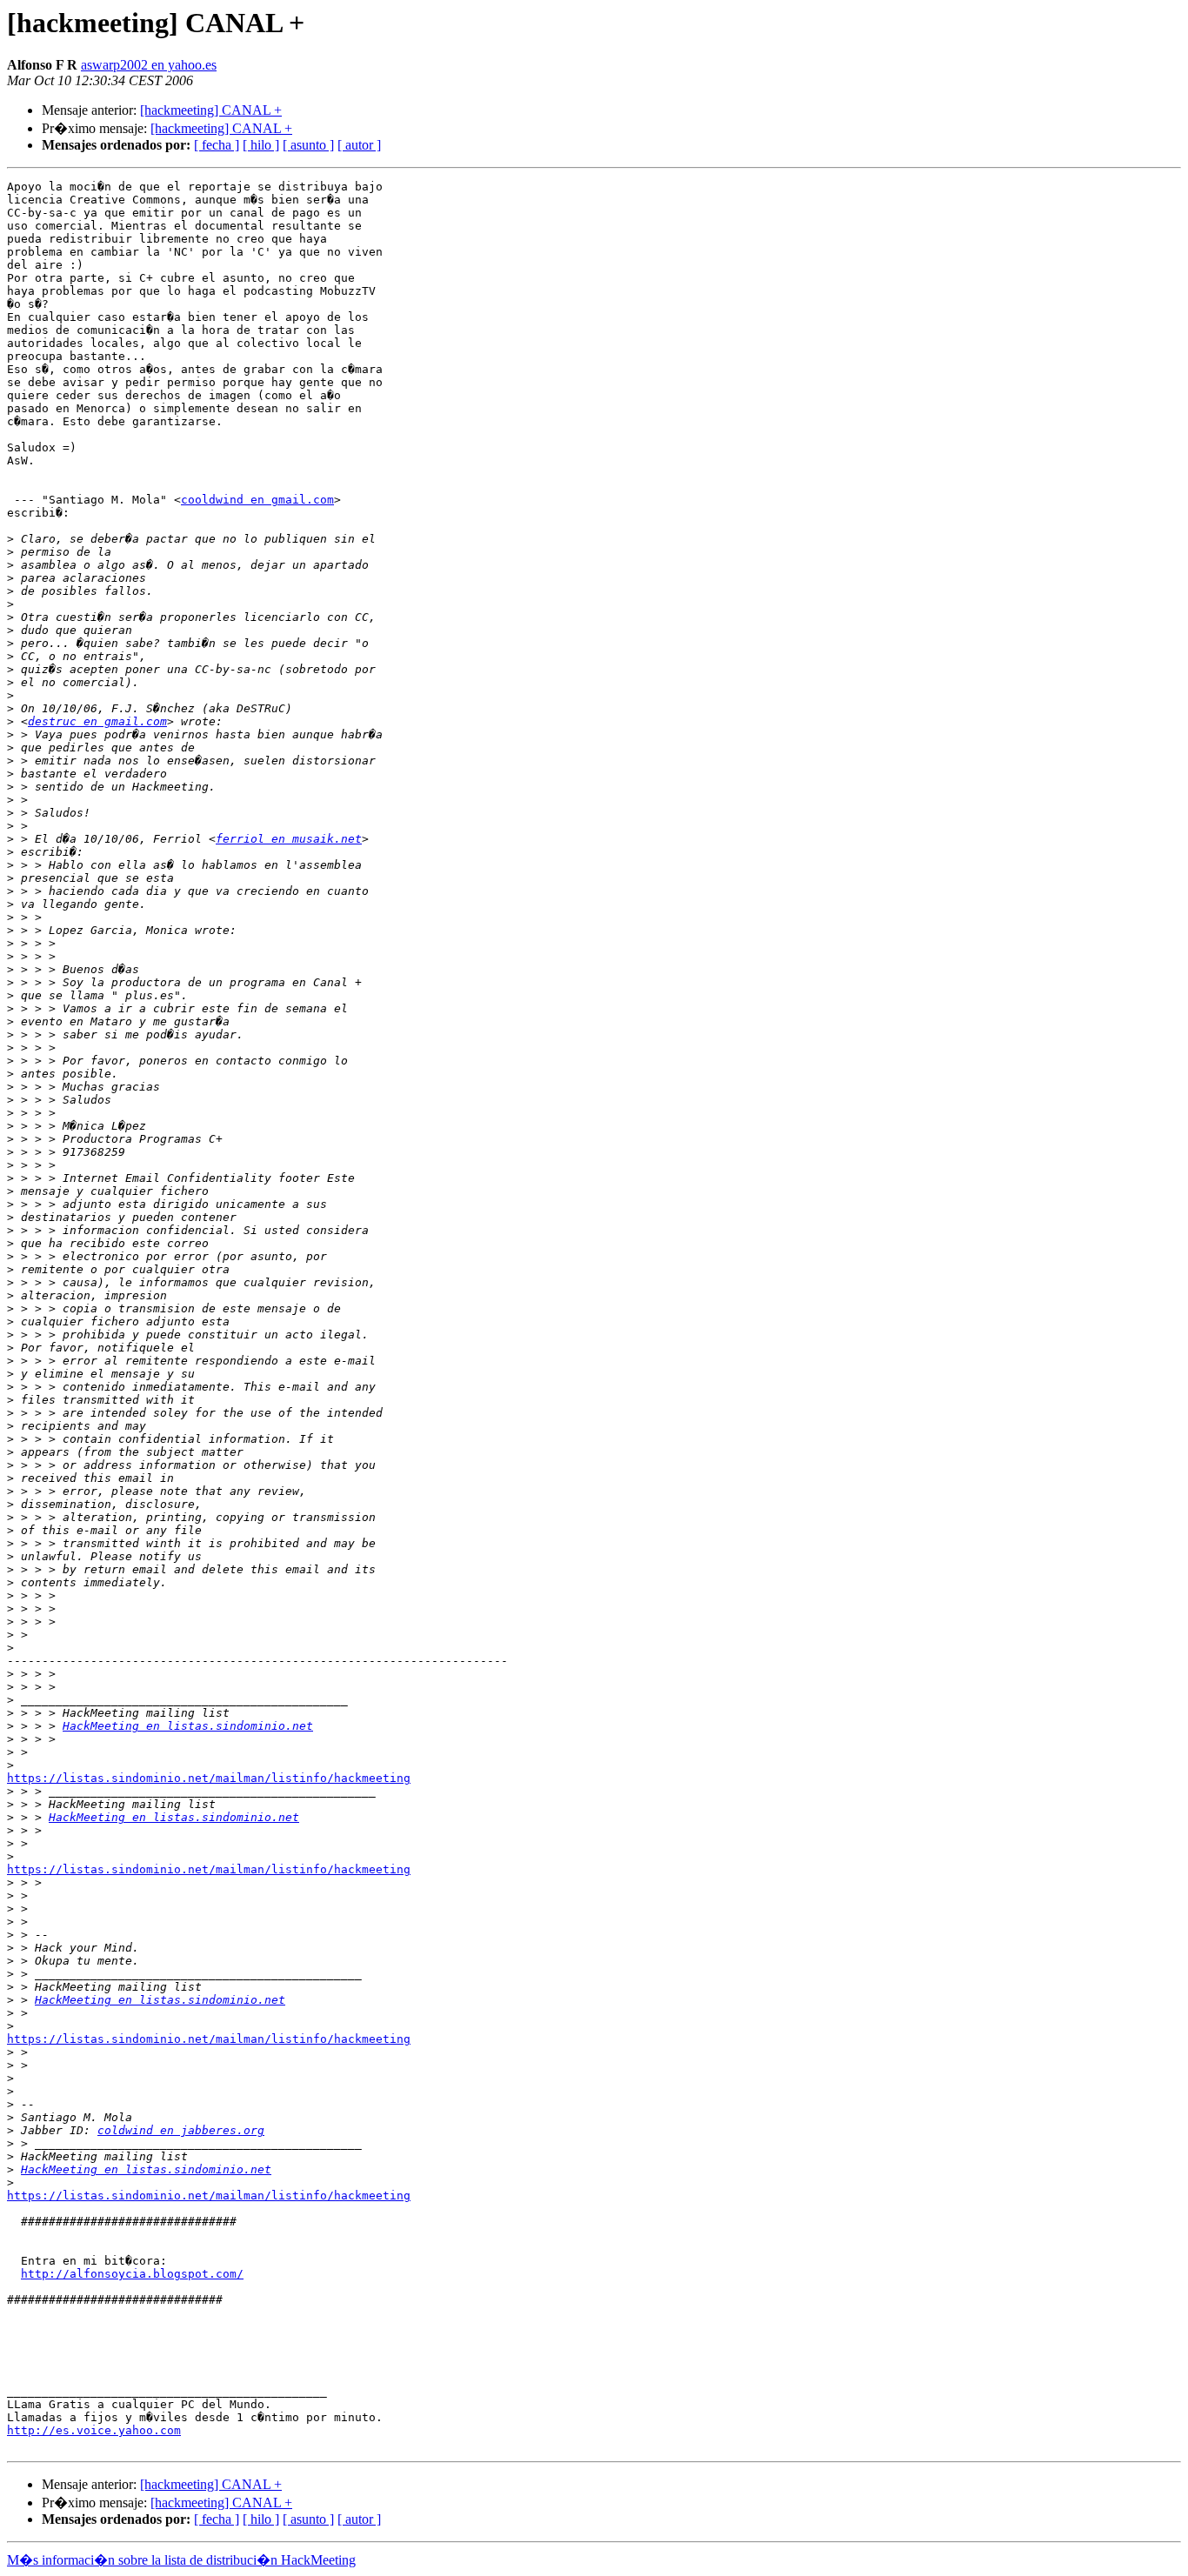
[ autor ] (359, 145)
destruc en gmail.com (97, 721)
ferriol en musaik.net (289, 839)
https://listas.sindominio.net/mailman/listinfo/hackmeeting (209, 1778)
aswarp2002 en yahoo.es (149, 65)
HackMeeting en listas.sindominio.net (188, 1726)
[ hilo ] (261, 145)
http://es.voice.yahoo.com (94, 2430)
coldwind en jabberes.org (181, 2130)
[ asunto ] (308, 145)
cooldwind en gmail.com (257, 500)
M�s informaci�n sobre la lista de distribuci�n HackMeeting (181, 2560)
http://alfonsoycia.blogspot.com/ (132, 2274)
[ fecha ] (217, 145)
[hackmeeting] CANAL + (211, 110)
